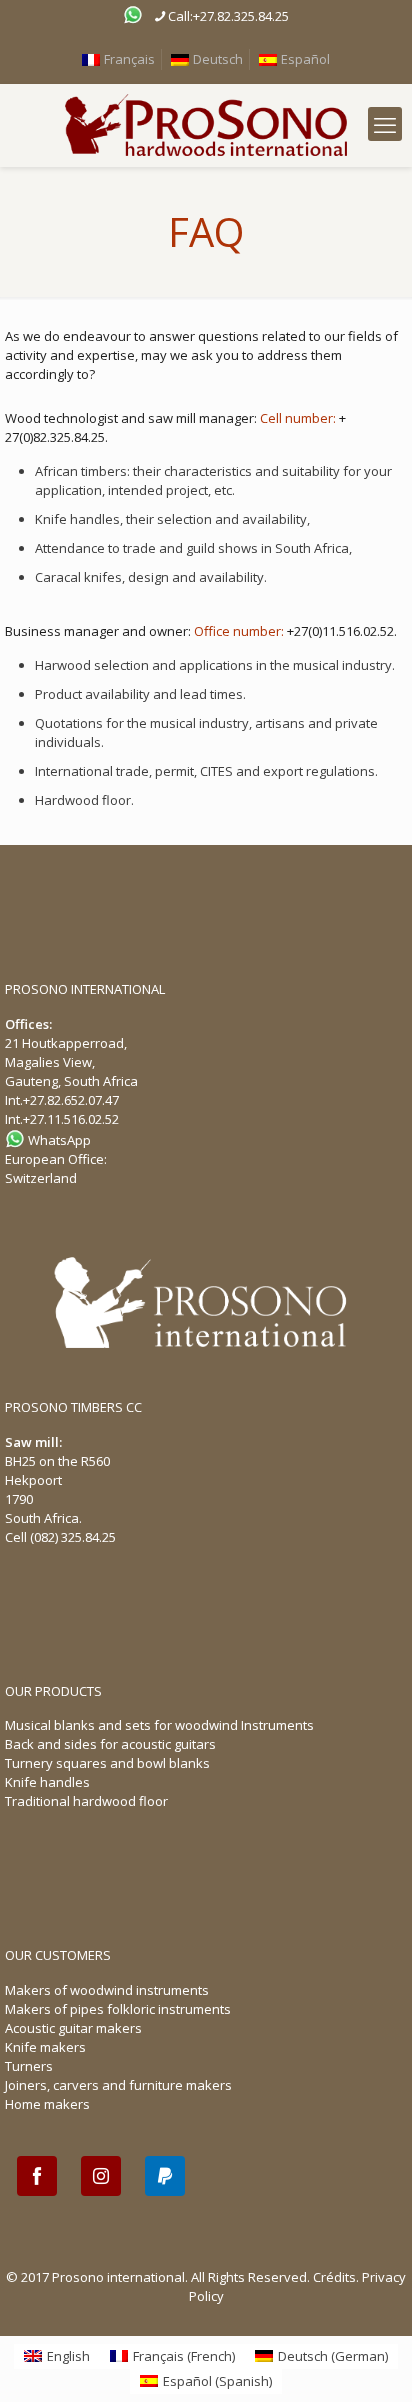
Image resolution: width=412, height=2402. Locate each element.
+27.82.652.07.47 (71, 1100)
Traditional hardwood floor (86, 1801)
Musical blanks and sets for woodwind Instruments (159, 1725)
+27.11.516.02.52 (71, 1119)
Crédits (334, 2277)
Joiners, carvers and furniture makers (118, 2085)
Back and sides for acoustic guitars (110, 1744)
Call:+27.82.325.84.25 (228, 16)
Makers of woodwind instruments (107, 1990)
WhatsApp (58, 1140)
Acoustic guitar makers (73, 2028)
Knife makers (45, 2047)
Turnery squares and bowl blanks (107, 1763)
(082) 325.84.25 (73, 1537)
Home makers (47, 2104)
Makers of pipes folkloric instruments (118, 2009)
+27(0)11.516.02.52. (342, 631)
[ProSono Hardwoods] (206, 125)
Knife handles (47, 1782)
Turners (29, 2066)
